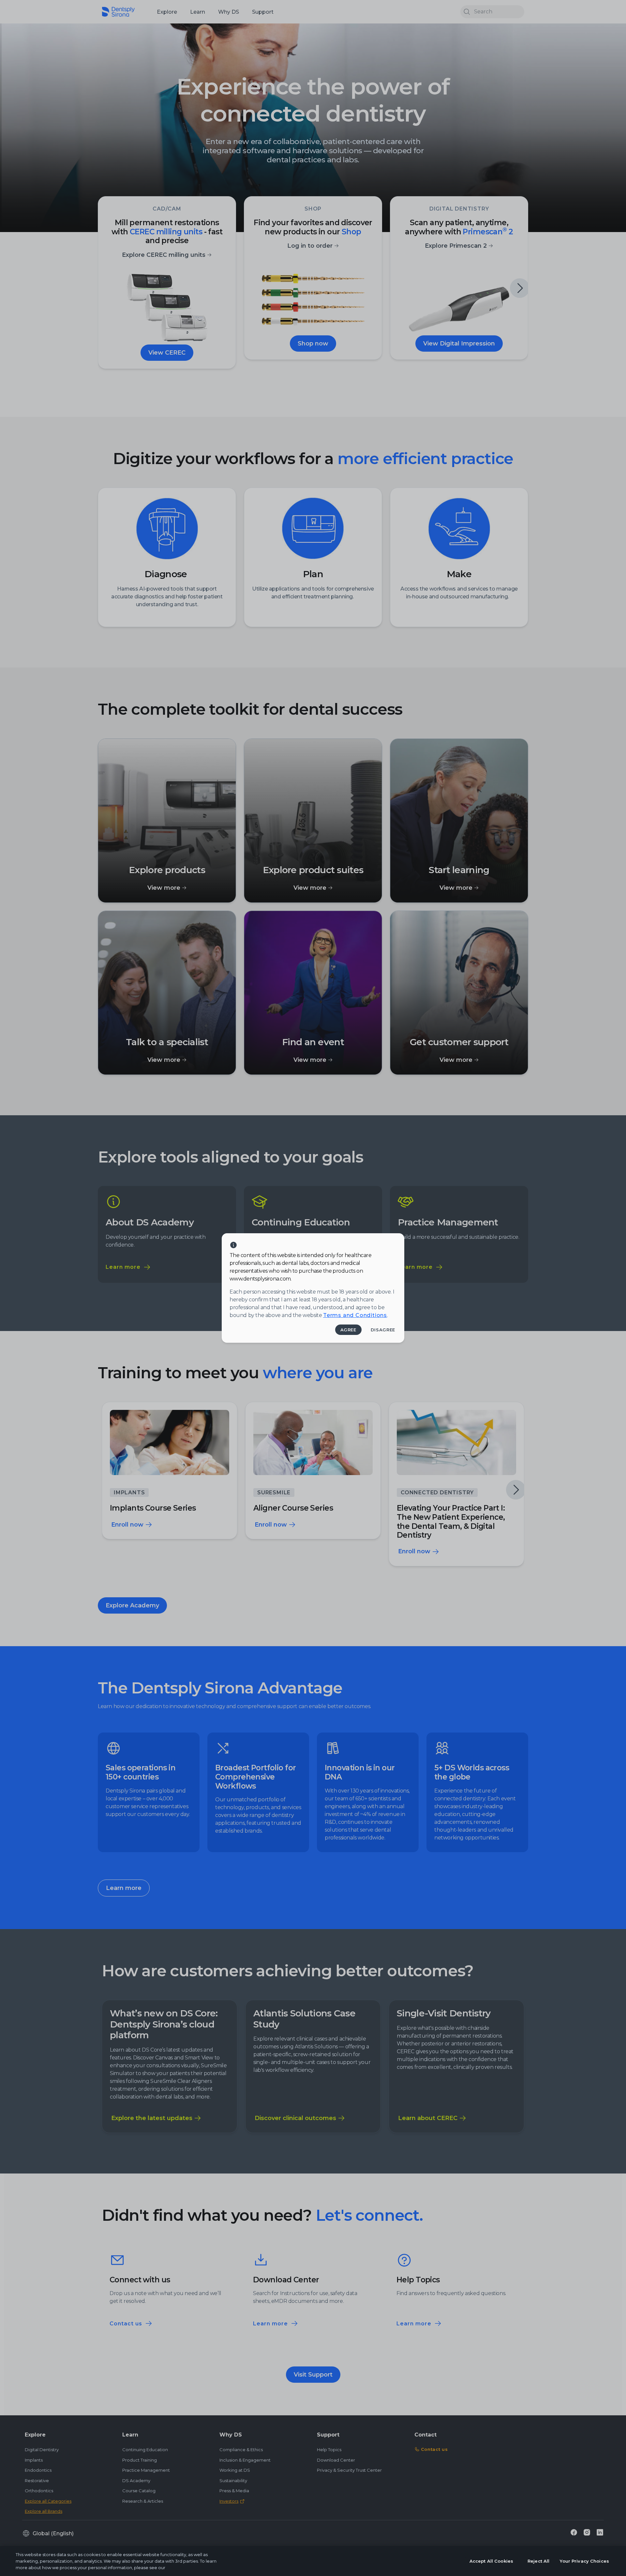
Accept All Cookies (491, 2561)
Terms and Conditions (355, 1315)
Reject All (538, 2561)
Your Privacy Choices (584, 2561)
